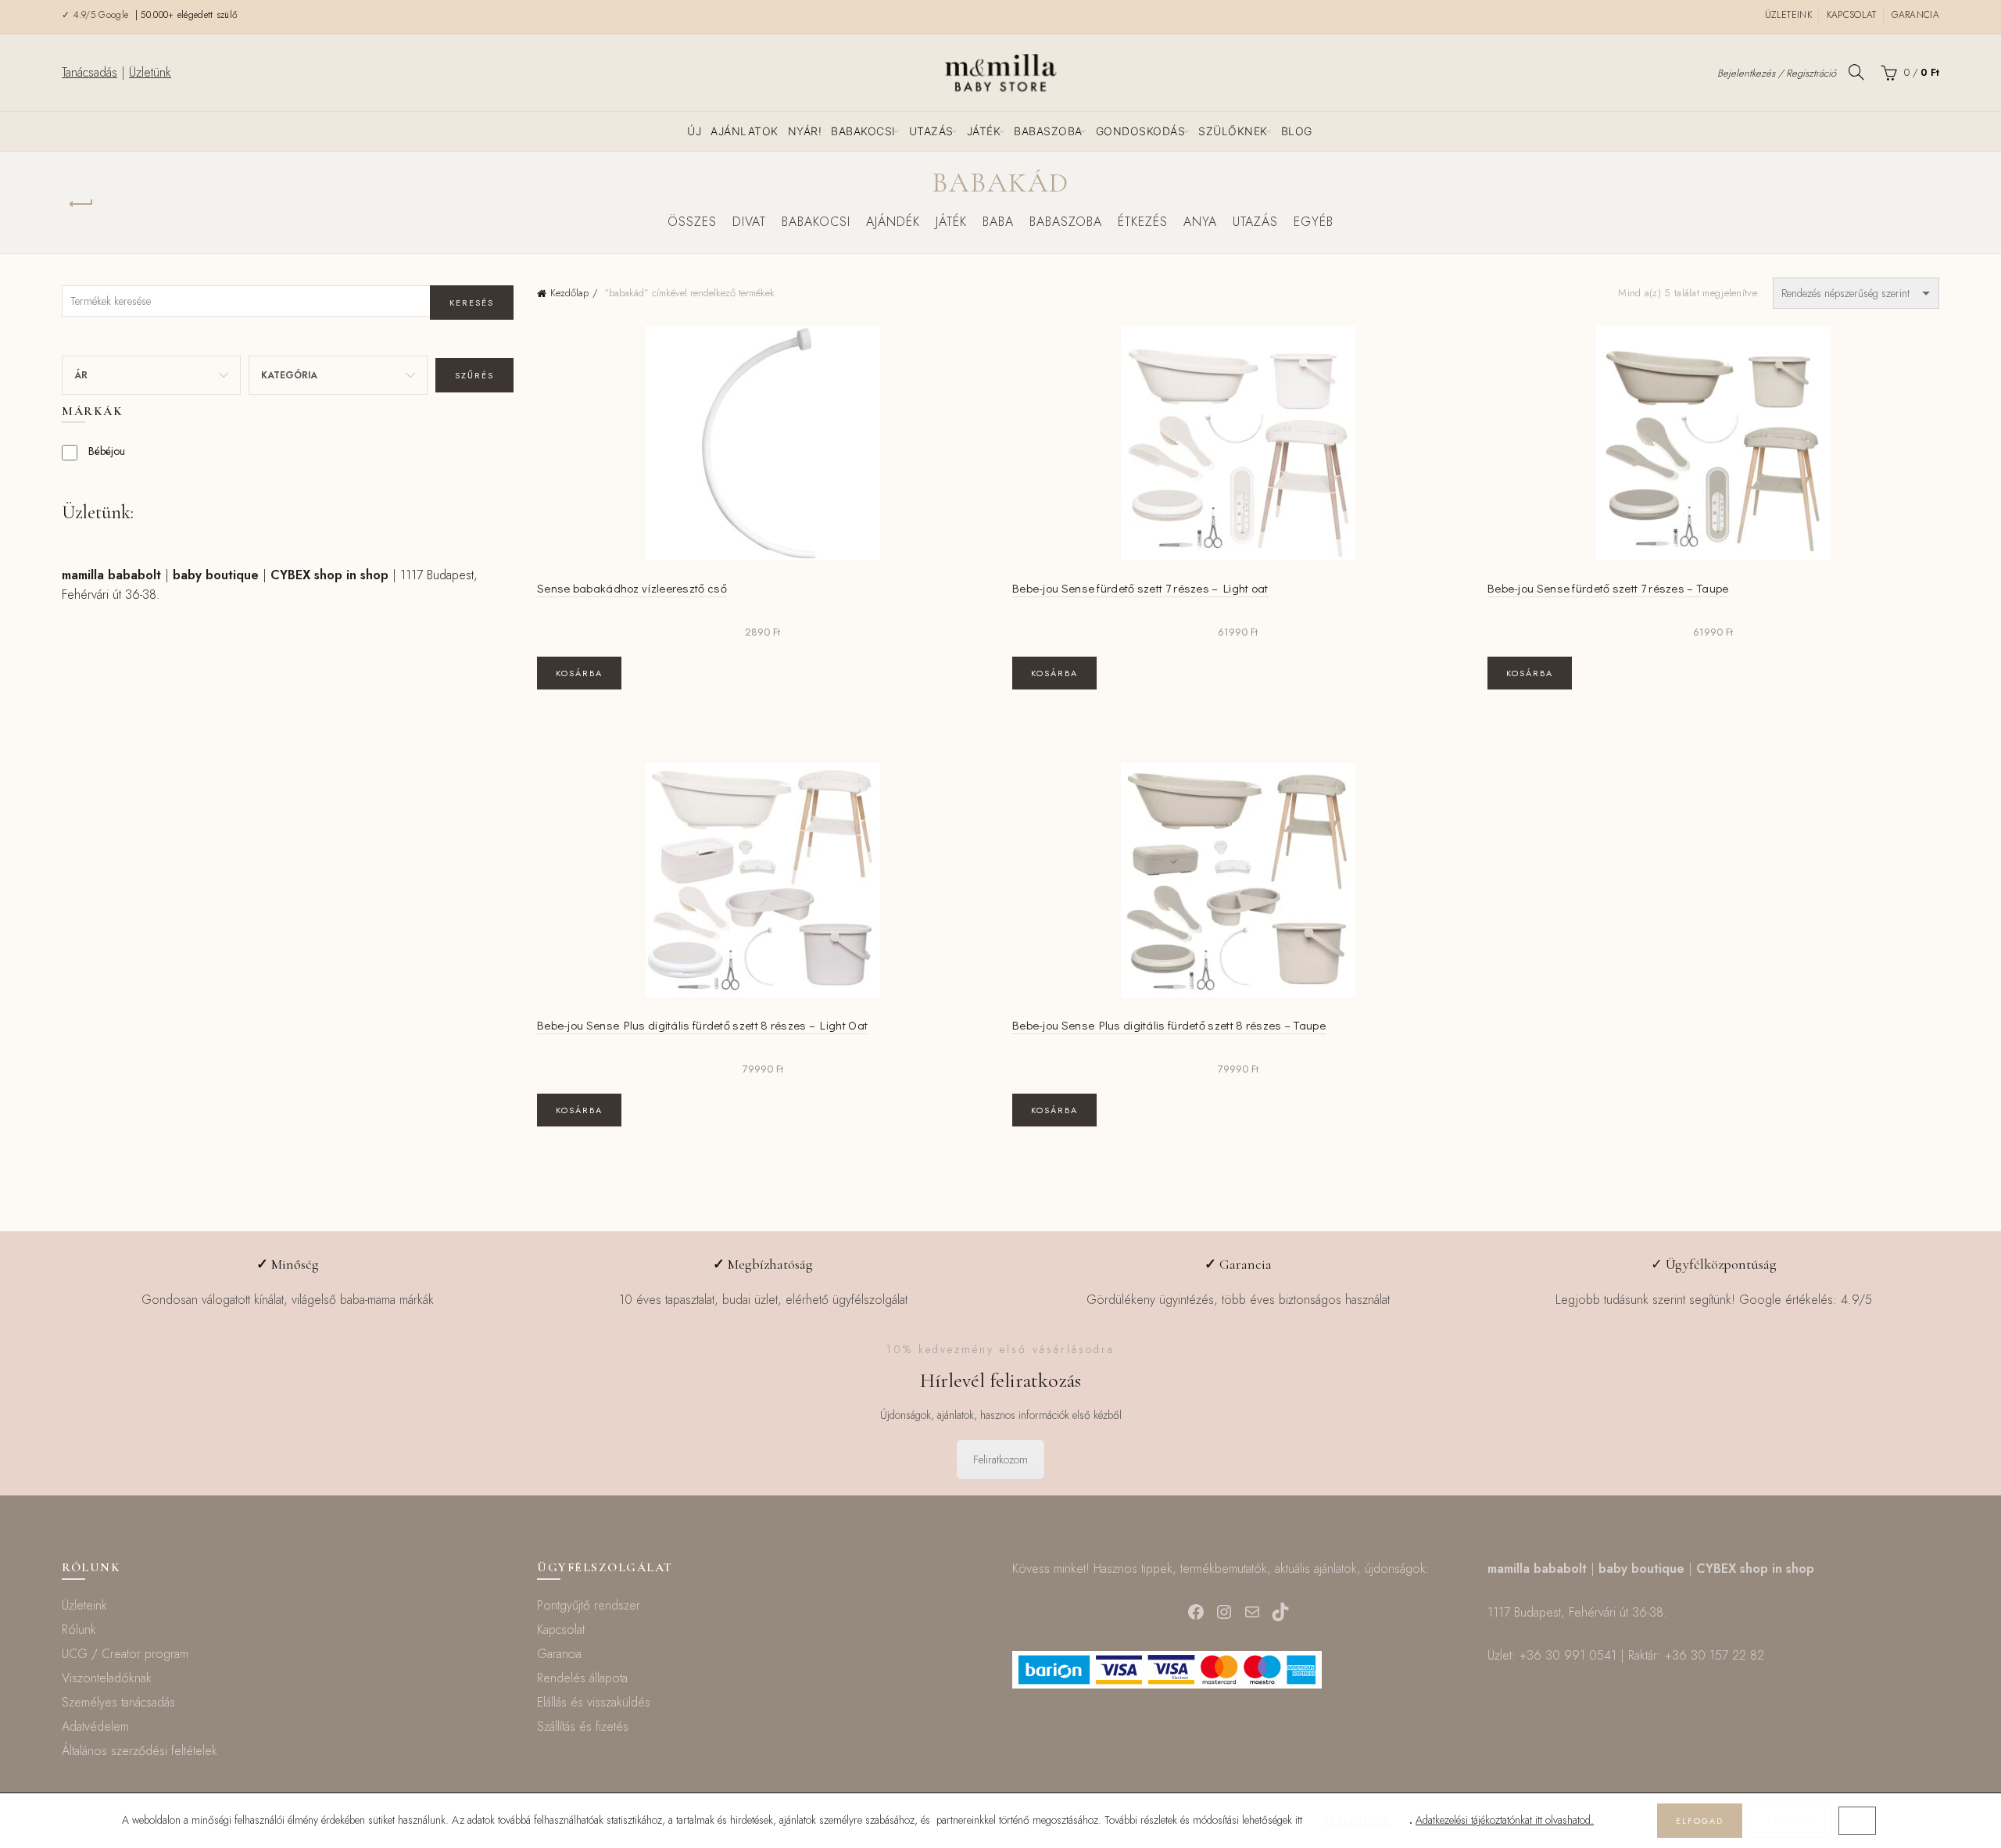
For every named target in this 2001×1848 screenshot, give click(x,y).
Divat (749, 222)
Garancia (1915, 15)
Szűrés (474, 375)
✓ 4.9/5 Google (97, 15)
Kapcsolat (1852, 15)
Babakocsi (863, 131)
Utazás (931, 131)
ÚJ (694, 131)
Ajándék (893, 222)
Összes (692, 222)
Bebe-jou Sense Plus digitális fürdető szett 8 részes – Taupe (1169, 1025)
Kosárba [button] (579, 673)
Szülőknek (1233, 131)
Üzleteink (1788, 15)
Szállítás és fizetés (583, 1726)
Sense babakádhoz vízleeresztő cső (632, 588)
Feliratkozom (1000, 1459)
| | (225, 575)
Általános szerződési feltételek (140, 1751)
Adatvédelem (95, 1726)
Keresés (472, 303)
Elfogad (1700, 1821)
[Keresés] (1856, 72)
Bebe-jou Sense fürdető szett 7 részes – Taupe (1608, 588)
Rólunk (79, 1630)
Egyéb (1314, 222)
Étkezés (1143, 222)
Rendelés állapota (582, 1678)
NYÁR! (805, 131)
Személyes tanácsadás (118, 1702)
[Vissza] (81, 204)
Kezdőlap (569, 293)
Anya (1200, 222)
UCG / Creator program (125, 1654)
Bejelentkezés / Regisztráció (1777, 73)
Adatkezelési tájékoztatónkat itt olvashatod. (1505, 1820)
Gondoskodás (1141, 131)
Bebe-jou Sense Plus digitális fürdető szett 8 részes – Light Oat (702, 1025)
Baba (998, 222)
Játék (984, 131)
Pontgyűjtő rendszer (589, 1605)
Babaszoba (1048, 131)
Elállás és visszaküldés (594, 1702)
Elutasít (1790, 1821)
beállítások (1357, 1821)
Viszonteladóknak (107, 1678)
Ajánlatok (745, 131)
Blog (1297, 131)
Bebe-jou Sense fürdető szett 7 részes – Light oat (1140, 588)
